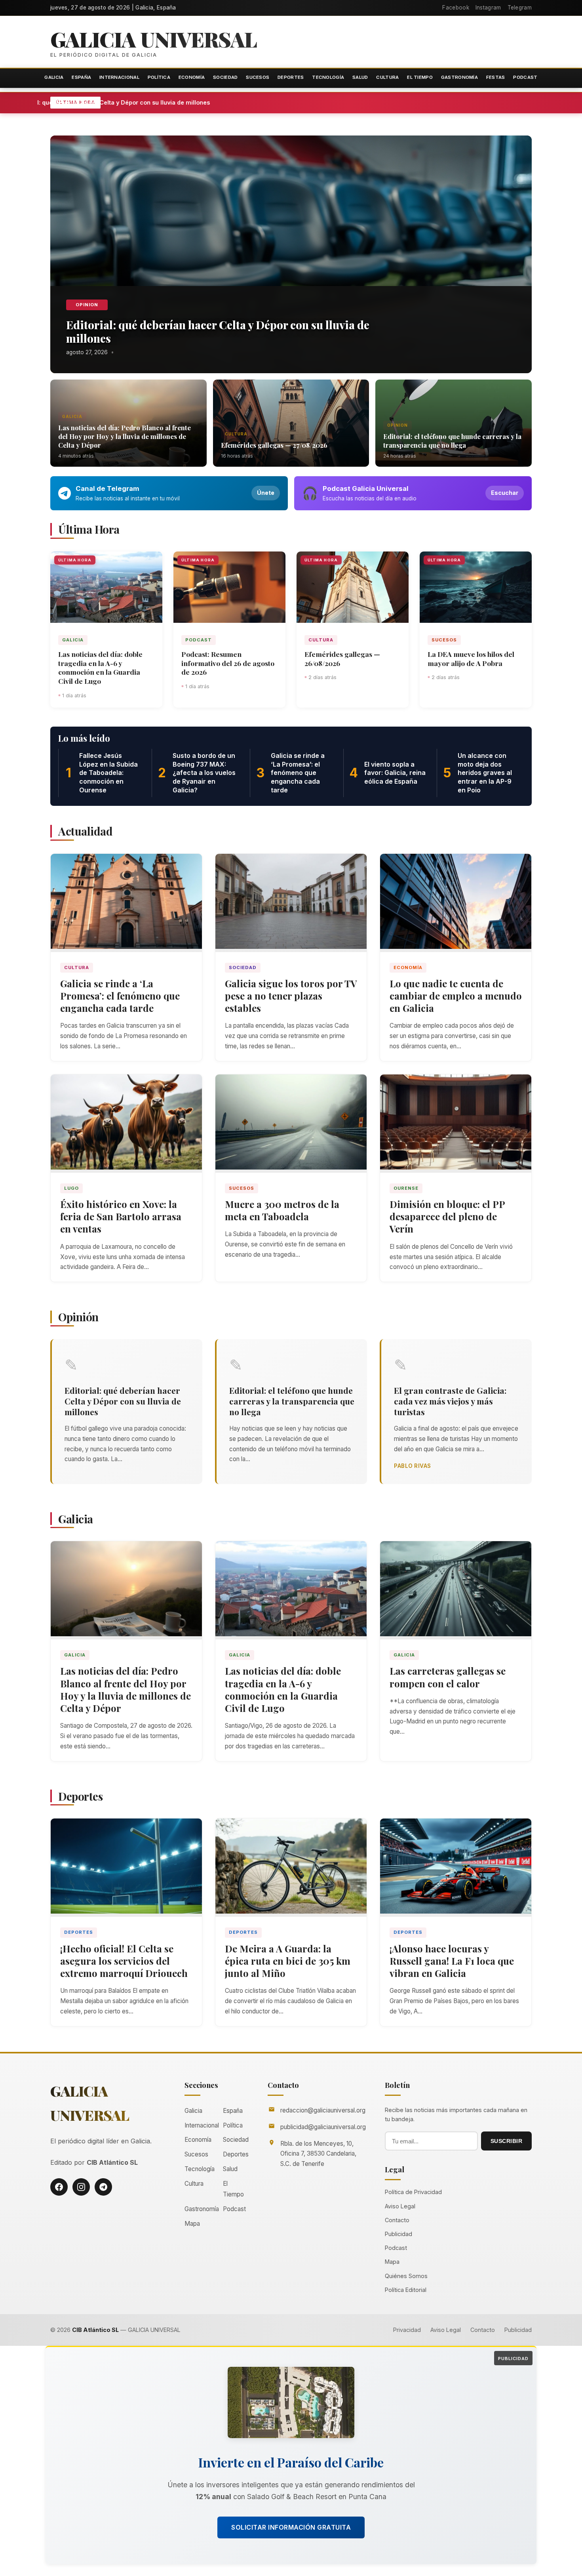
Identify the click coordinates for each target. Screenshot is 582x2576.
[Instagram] (81, 2187)
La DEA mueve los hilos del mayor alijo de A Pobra (471, 658)
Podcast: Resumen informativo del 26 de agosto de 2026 (228, 663)
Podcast (525, 77)
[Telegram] (103, 2187)
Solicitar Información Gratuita (291, 2527)
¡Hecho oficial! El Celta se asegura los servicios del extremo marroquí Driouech (124, 1961)
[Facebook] (59, 2187)
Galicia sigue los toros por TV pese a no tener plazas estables (291, 996)
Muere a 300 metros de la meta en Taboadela (282, 1210)
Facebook (456, 8)
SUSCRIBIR (507, 2141)
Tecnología (328, 77)
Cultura (387, 77)
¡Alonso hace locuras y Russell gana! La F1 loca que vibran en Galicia (452, 1961)
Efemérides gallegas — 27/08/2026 (274, 445)
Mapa (192, 2224)
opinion (87, 305)
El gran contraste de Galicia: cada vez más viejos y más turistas (450, 1401)
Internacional (119, 77)
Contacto (397, 2220)
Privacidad (407, 2330)
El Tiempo (420, 77)
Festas (496, 77)
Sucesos (258, 77)
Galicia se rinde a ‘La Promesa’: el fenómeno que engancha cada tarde (120, 996)
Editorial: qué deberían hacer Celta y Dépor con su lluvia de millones (184, 102)
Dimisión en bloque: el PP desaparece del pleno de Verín (447, 1216)
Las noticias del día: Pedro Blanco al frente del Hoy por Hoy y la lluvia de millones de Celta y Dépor (125, 436)
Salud (360, 77)
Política (159, 77)
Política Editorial (406, 2290)
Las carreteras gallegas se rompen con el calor (448, 1677)
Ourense (406, 1188)
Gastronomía (459, 77)
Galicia (54, 77)
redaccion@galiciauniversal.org (323, 2110)
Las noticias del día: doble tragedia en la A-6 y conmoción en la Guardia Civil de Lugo (100, 668)
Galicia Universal (154, 39)
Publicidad (398, 2234)
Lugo (71, 1188)
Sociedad (225, 77)
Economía (192, 77)
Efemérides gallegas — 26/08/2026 (342, 658)
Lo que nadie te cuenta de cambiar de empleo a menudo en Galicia (456, 996)
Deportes (291, 77)
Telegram (520, 8)
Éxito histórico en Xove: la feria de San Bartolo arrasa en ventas (121, 1216)
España (81, 77)
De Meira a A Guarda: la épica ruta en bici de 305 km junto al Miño (288, 1961)
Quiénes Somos (406, 2276)
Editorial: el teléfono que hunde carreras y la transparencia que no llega (452, 441)
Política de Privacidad (413, 2192)
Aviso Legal (400, 2206)
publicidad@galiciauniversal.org (323, 2127)
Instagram (488, 8)
